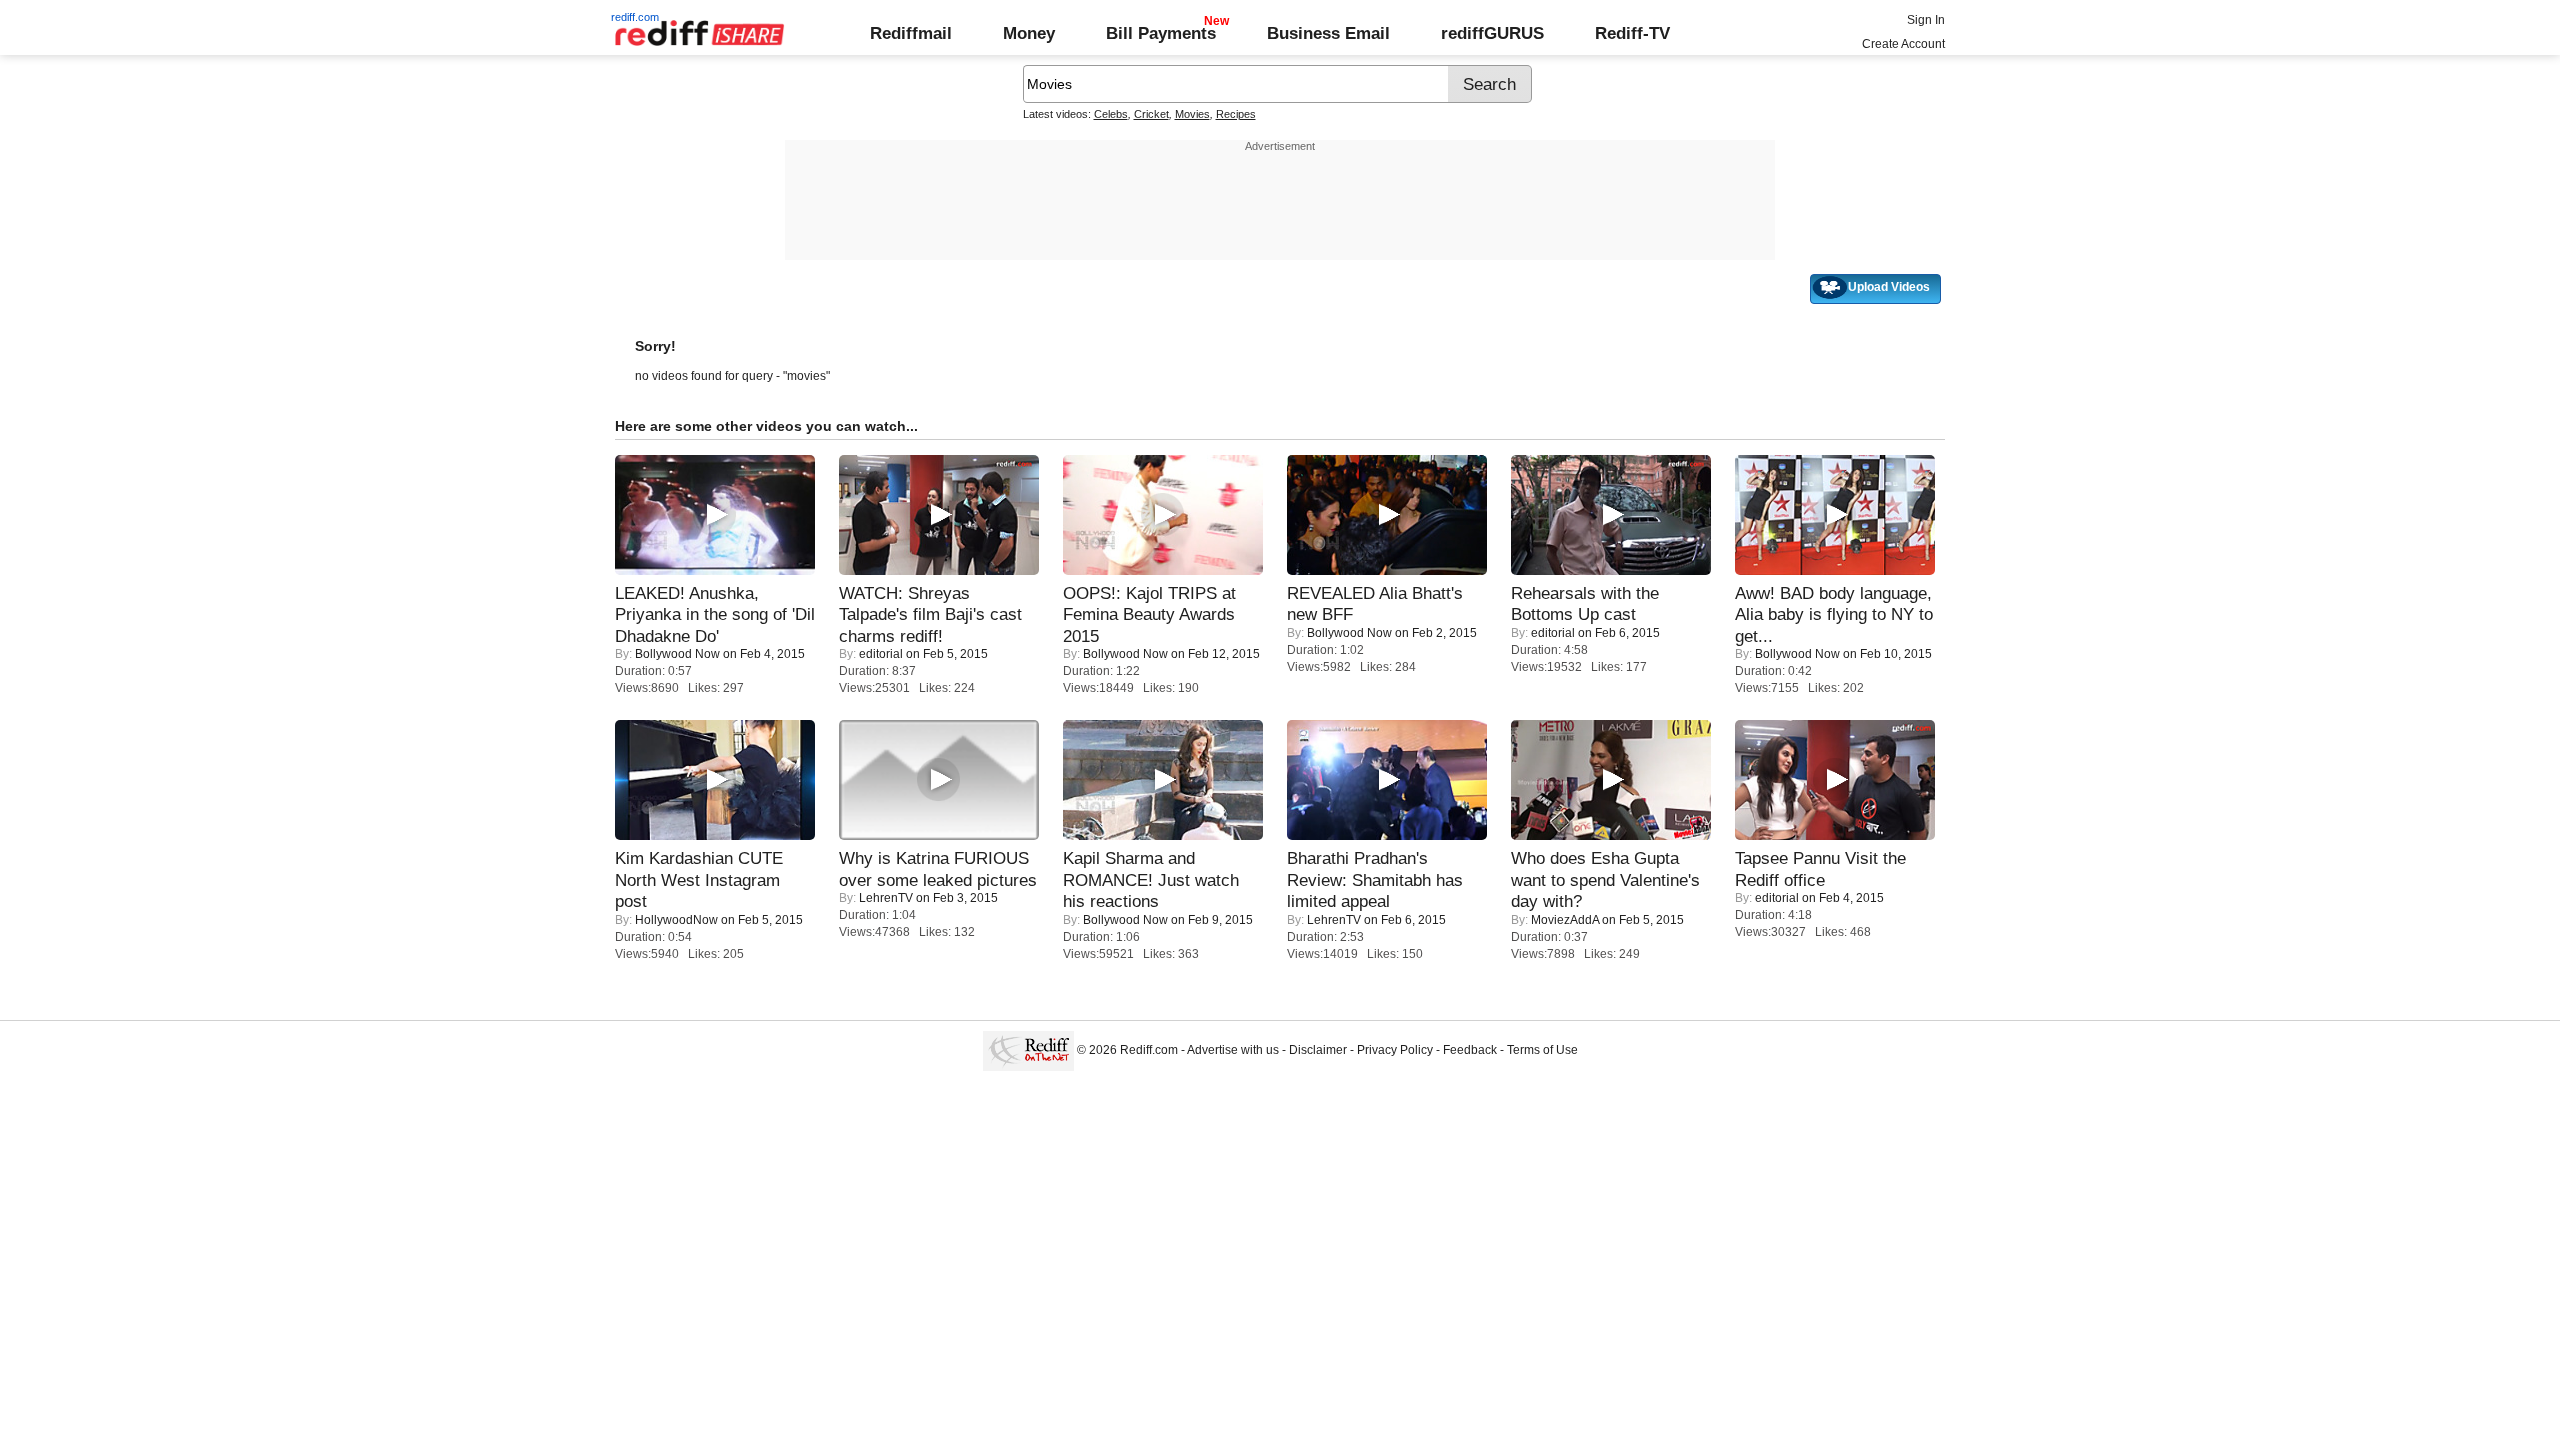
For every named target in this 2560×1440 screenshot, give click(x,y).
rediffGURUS (1492, 33)
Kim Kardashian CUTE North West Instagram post (699, 879)
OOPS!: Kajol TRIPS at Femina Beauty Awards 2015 (1149, 614)
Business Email (1328, 33)
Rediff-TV (1632, 33)
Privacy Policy (1395, 1050)
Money (1029, 33)
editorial (881, 654)
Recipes (1236, 114)
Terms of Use (1542, 1050)
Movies (1192, 114)
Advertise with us (1233, 1050)
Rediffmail (911, 33)
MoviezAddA (1565, 920)
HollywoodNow (676, 920)
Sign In (1926, 20)
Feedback (1470, 1050)
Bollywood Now (677, 654)
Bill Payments (1161, 33)
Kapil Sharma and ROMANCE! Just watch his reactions (1151, 879)
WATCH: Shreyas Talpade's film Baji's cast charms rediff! (930, 614)
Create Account (1903, 44)
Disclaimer (1318, 1050)
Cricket (1151, 114)
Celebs (1111, 114)
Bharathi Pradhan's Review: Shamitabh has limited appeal (1375, 879)
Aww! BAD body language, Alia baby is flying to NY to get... (1834, 614)
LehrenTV (886, 898)
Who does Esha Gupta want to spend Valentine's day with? (1605, 879)
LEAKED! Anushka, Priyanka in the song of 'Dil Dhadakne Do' (715, 614)
